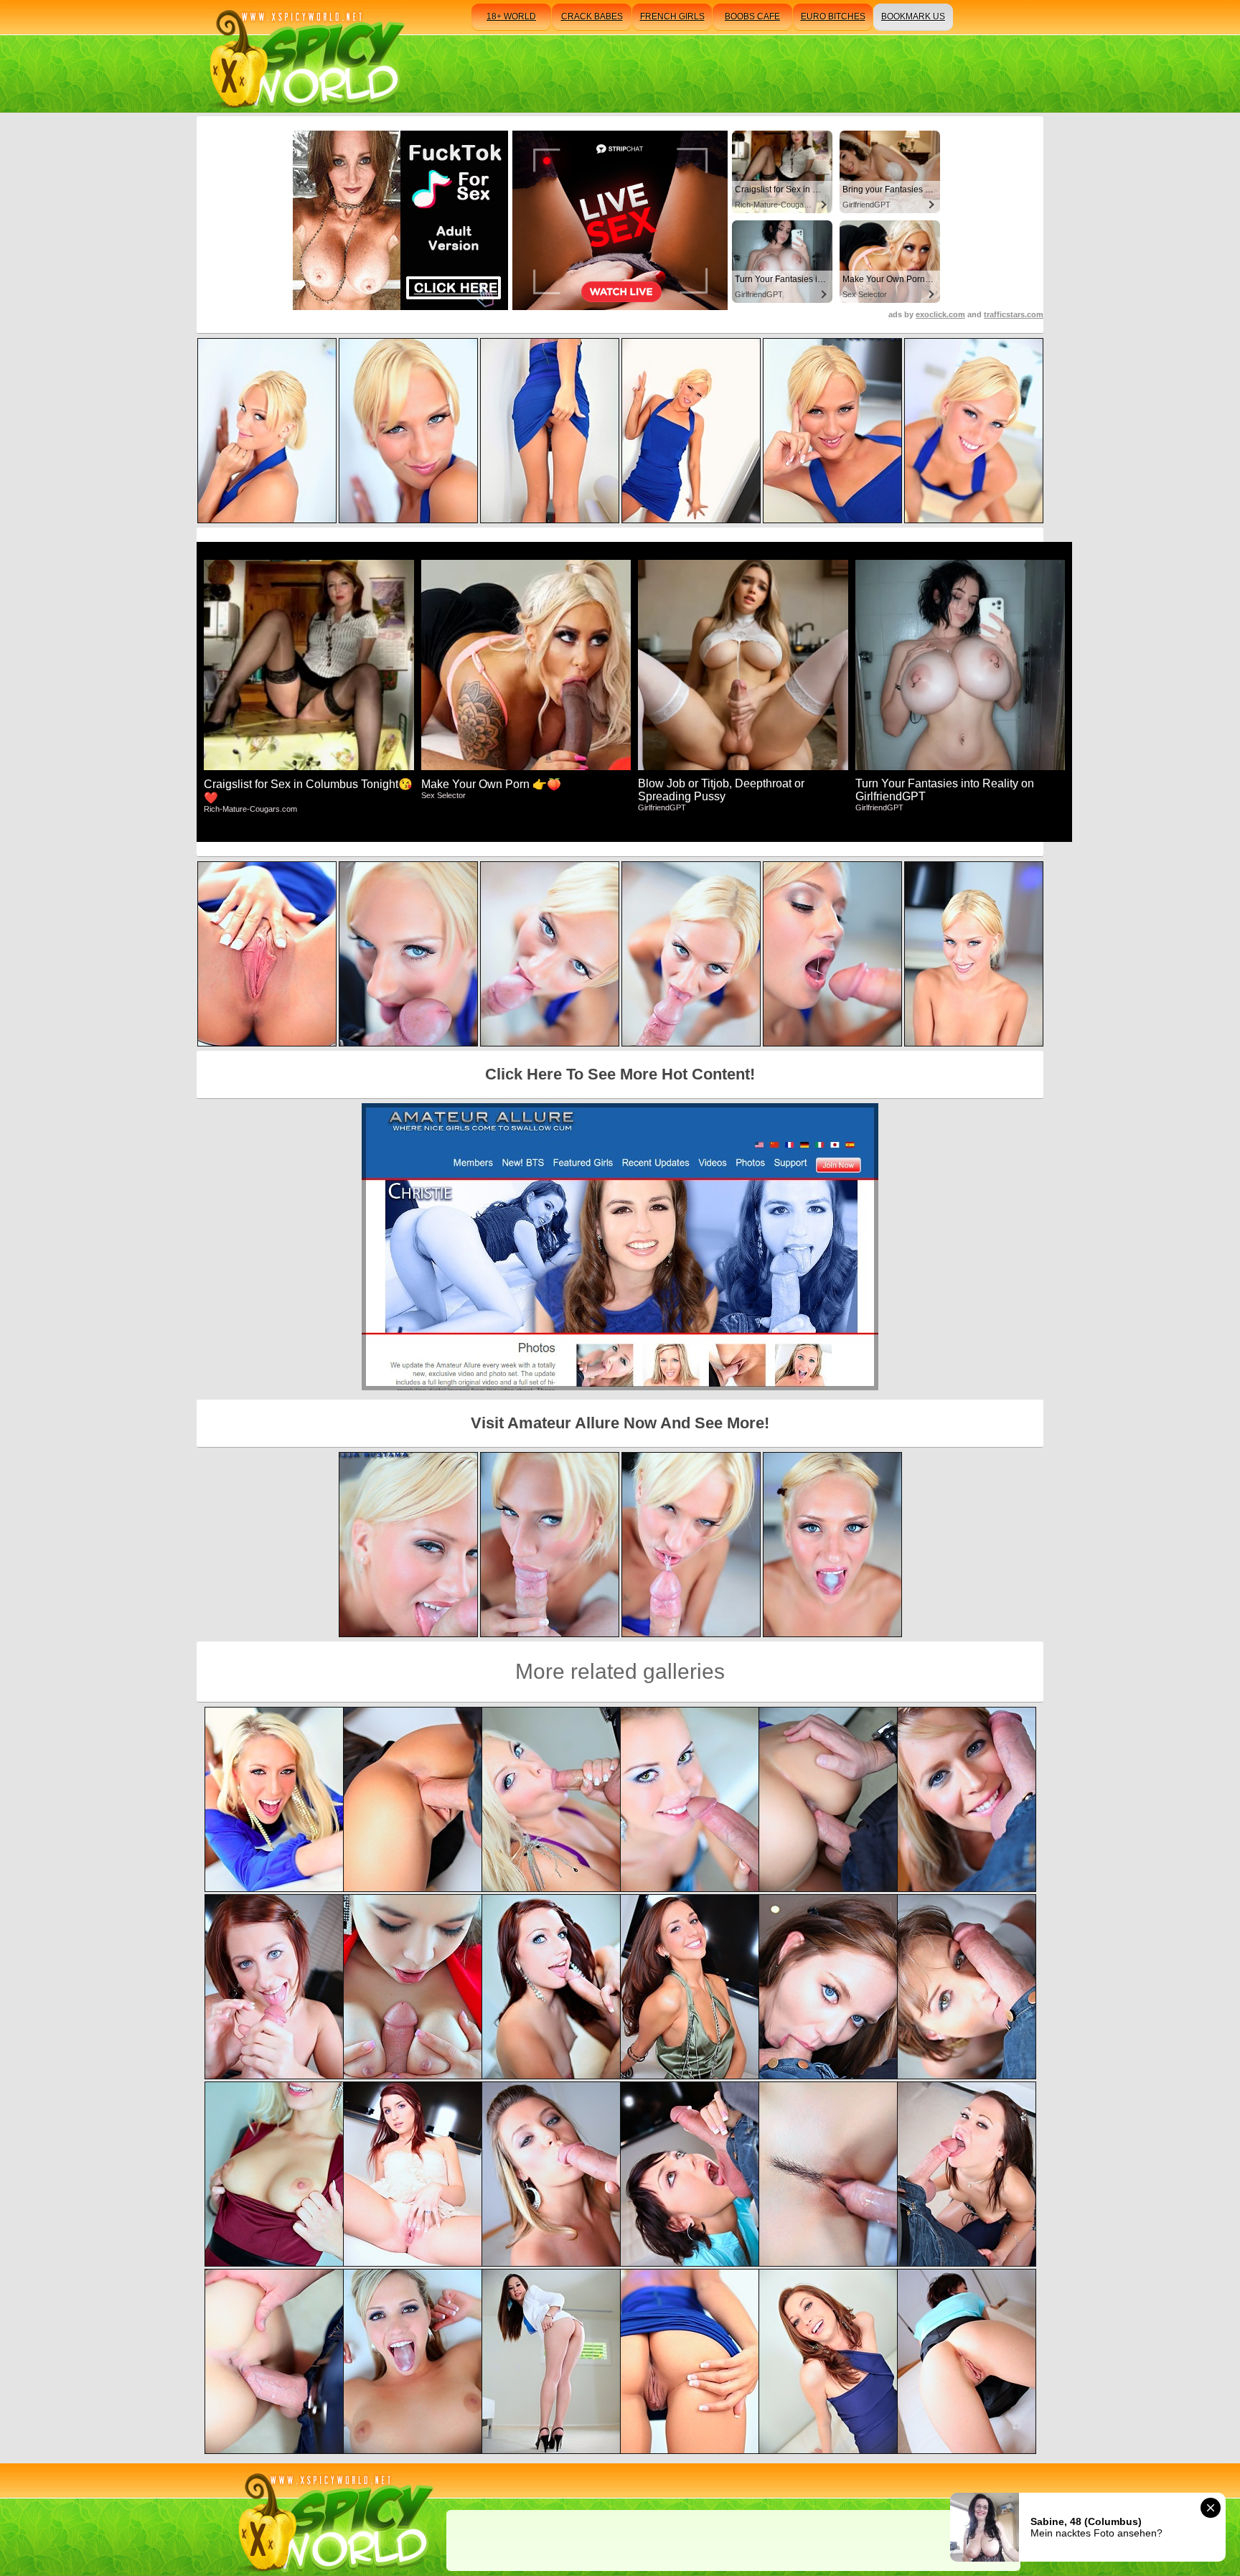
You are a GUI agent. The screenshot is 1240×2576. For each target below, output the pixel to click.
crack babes (592, 17)
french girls (672, 17)
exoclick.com (940, 314)
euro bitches (833, 17)
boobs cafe (752, 17)
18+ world (511, 17)
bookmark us (913, 17)
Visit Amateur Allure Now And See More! (620, 1423)
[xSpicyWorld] (305, 56)
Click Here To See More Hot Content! (620, 1074)
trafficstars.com (1014, 314)
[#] (333, 2520)
